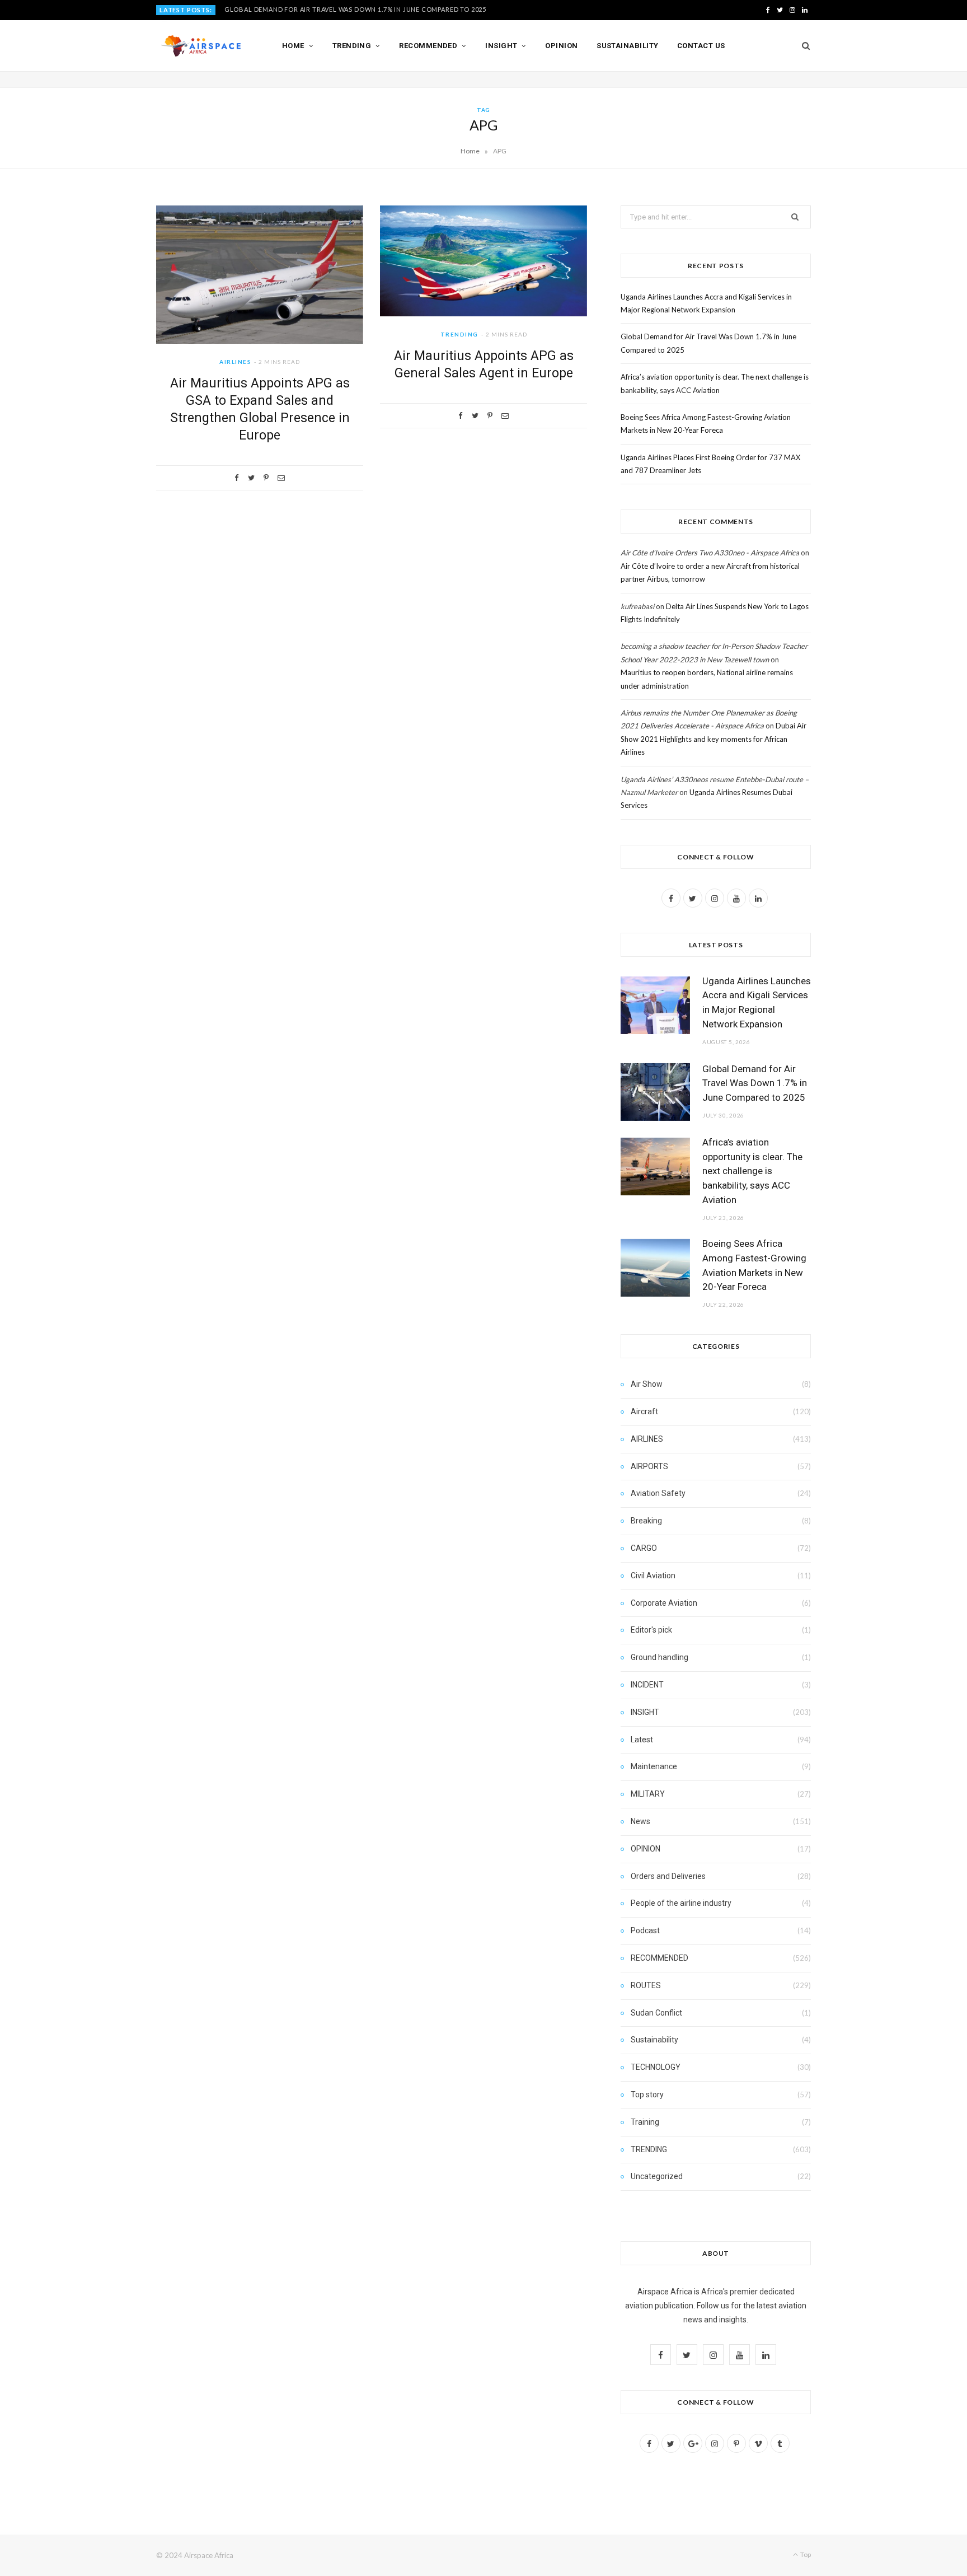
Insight (501, 46)
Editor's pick (651, 1630)
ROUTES (646, 1985)
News (640, 1821)
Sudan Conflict (656, 2013)
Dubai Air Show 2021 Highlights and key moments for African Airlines (713, 739)
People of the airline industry (681, 1903)
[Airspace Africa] (201, 46)
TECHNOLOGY (656, 2067)
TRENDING (459, 334)
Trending (352, 46)
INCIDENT (647, 1685)
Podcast (645, 1930)
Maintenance (654, 1766)
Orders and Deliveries (668, 1876)
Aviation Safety (658, 1493)
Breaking (646, 1521)
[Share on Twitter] (251, 478)
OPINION (646, 1849)
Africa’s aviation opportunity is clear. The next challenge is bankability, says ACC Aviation (752, 1171)
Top (805, 2554)
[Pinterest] (266, 478)
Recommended (428, 46)
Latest (642, 1740)
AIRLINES (235, 362)
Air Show (647, 1384)
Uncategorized (657, 2176)
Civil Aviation (653, 1575)
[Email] (281, 478)
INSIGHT (645, 1712)
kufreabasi (637, 606)
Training (645, 2122)
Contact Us (701, 46)
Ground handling (659, 1657)
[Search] (802, 46)
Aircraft (644, 1411)
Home (293, 46)
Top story (647, 2095)
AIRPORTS (649, 1466)
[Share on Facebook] (237, 478)
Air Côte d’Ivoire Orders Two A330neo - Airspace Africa (710, 553)
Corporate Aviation (664, 1603)
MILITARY (648, 1794)
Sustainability (627, 46)
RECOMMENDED (659, 1958)
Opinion (561, 46)
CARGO (644, 1548)
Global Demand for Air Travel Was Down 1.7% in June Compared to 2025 (355, 9)
